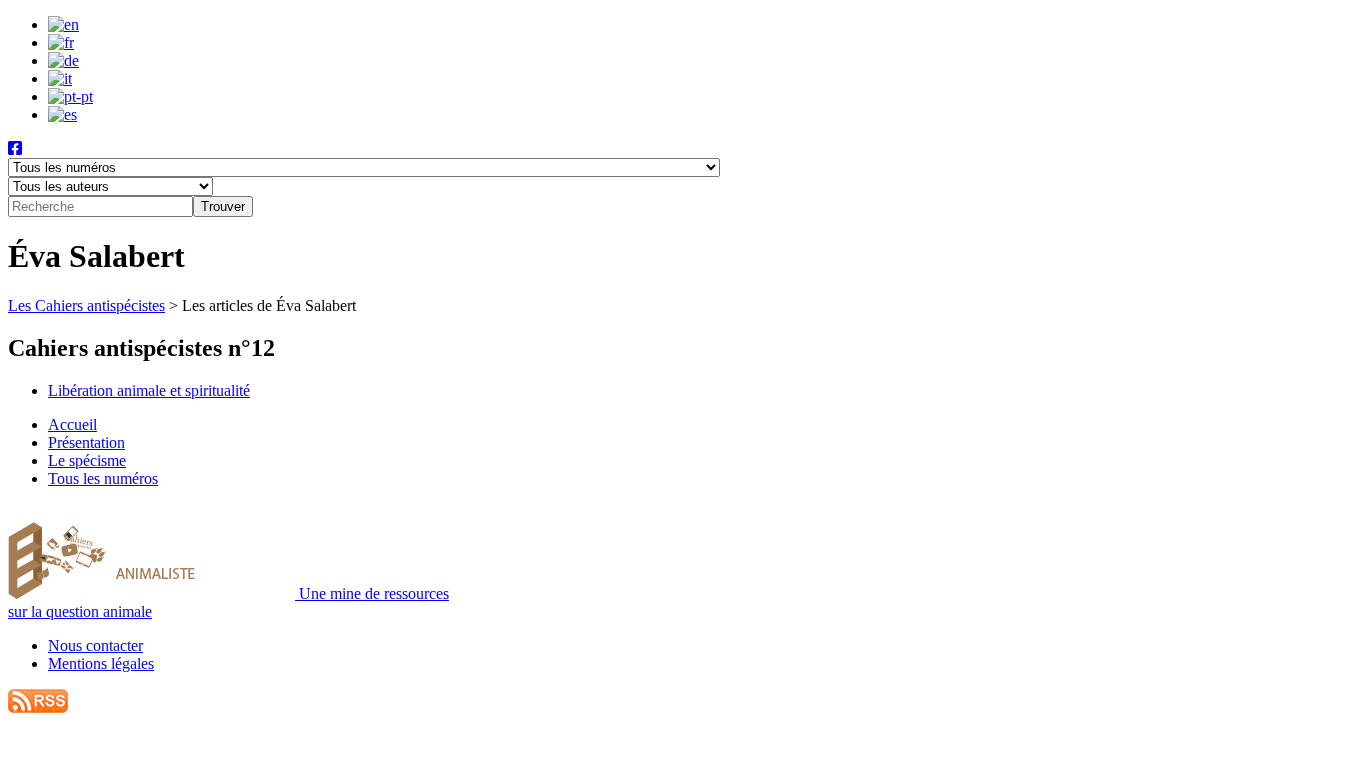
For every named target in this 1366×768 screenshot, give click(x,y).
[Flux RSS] (38, 707)
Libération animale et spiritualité (149, 390)
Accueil (72, 424)
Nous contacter (95, 645)
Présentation (86, 442)
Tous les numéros (103, 478)
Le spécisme (87, 460)
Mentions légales (101, 663)
